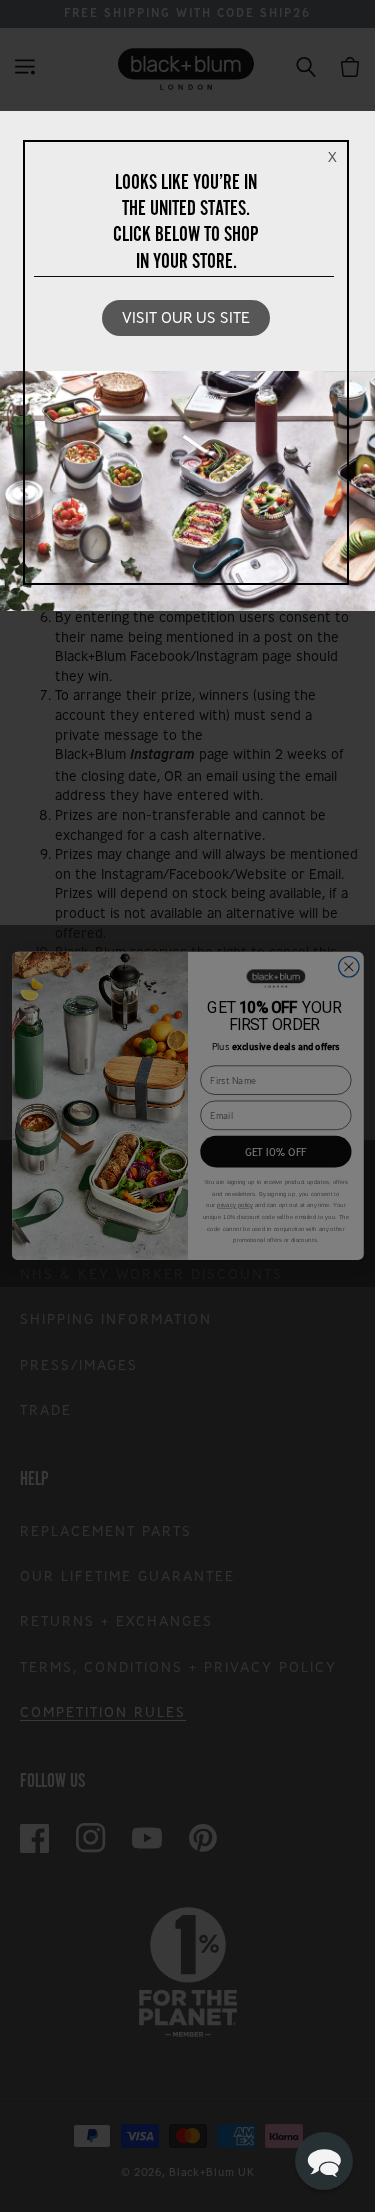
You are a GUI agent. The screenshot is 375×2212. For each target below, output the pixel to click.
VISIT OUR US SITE (186, 317)
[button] (324, 2161)
